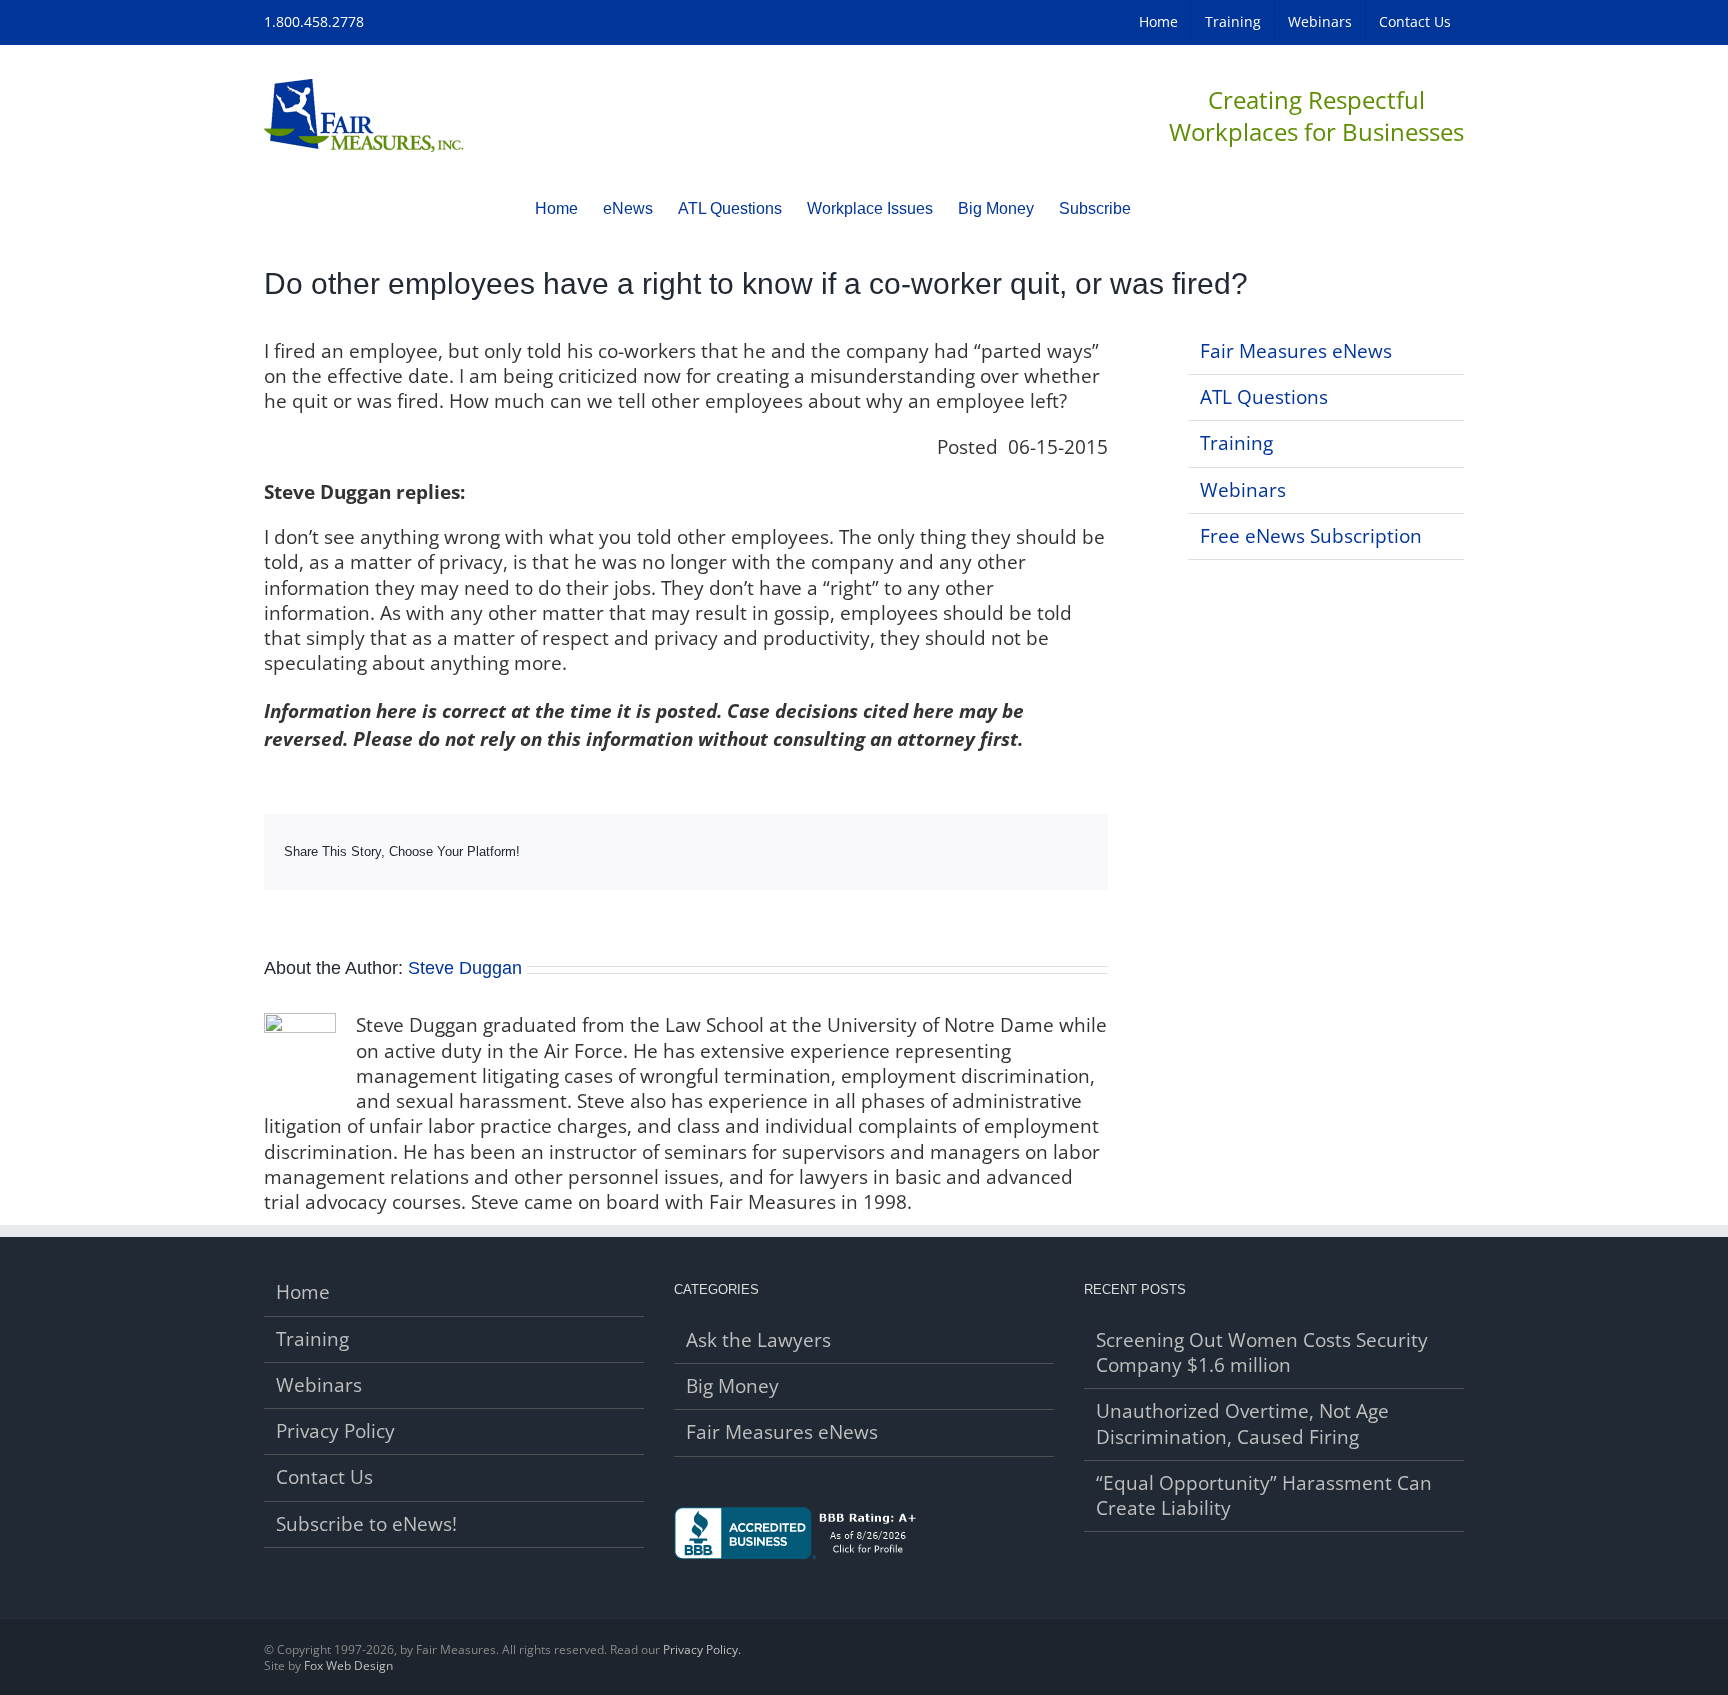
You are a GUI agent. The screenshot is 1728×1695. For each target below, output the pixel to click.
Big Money (732, 1386)
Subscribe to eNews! (366, 1524)
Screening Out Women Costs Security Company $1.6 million (1262, 1353)
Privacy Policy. (702, 1649)
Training (1236, 443)
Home (303, 1292)
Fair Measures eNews (1296, 351)
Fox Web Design (348, 1665)
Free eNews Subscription (1311, 536)
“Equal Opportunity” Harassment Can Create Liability (1264, 1496)
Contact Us (324, 1477)
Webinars (1243, 490)
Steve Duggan (465, 968)
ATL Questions (1264, 397)
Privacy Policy (335, 1431)
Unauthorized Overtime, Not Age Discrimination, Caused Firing (1242, 1424)
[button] (1162, 208)
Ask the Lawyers (758, 1340)
